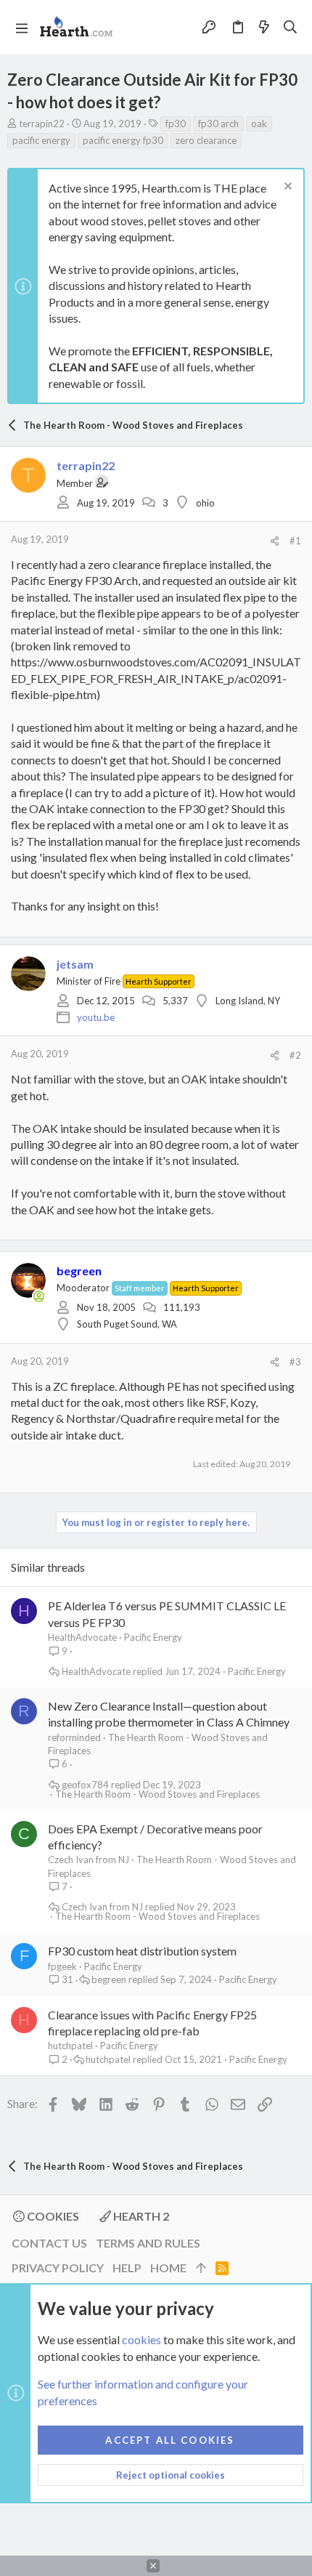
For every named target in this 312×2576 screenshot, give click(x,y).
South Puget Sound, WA (127, 1324)
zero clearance (206, 140)
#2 (295, 1055)
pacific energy (41, 140)
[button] (22, 28)
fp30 (176, 124)
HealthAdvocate (82, 1637)
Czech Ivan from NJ (89, 1860)
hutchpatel (70, 2046)
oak (259, 124)
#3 (295, 1362)
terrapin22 (42, 124)
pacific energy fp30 (123, 140)
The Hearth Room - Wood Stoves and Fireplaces (157, 1794)
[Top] (201, 2268)
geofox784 (85, 1785)
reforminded (74, 1737)
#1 (295, 541)
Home (168, 2268)
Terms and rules (148, 2243)
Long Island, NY (248, 1001)
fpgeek (62, 1966)
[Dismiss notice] (286, 188)
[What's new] (264, 27)
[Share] (275, 541)
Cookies (52, 2216)
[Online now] (39, 1296)
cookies (141, 2339)
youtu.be (96, 1017)
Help (127, 2268)
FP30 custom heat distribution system (142, 1951)
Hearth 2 (140, 2216)
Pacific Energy (153, 1637)
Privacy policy (58, 2268)
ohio (205, 503)
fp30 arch (218, 124)
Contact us (49, 2243)
